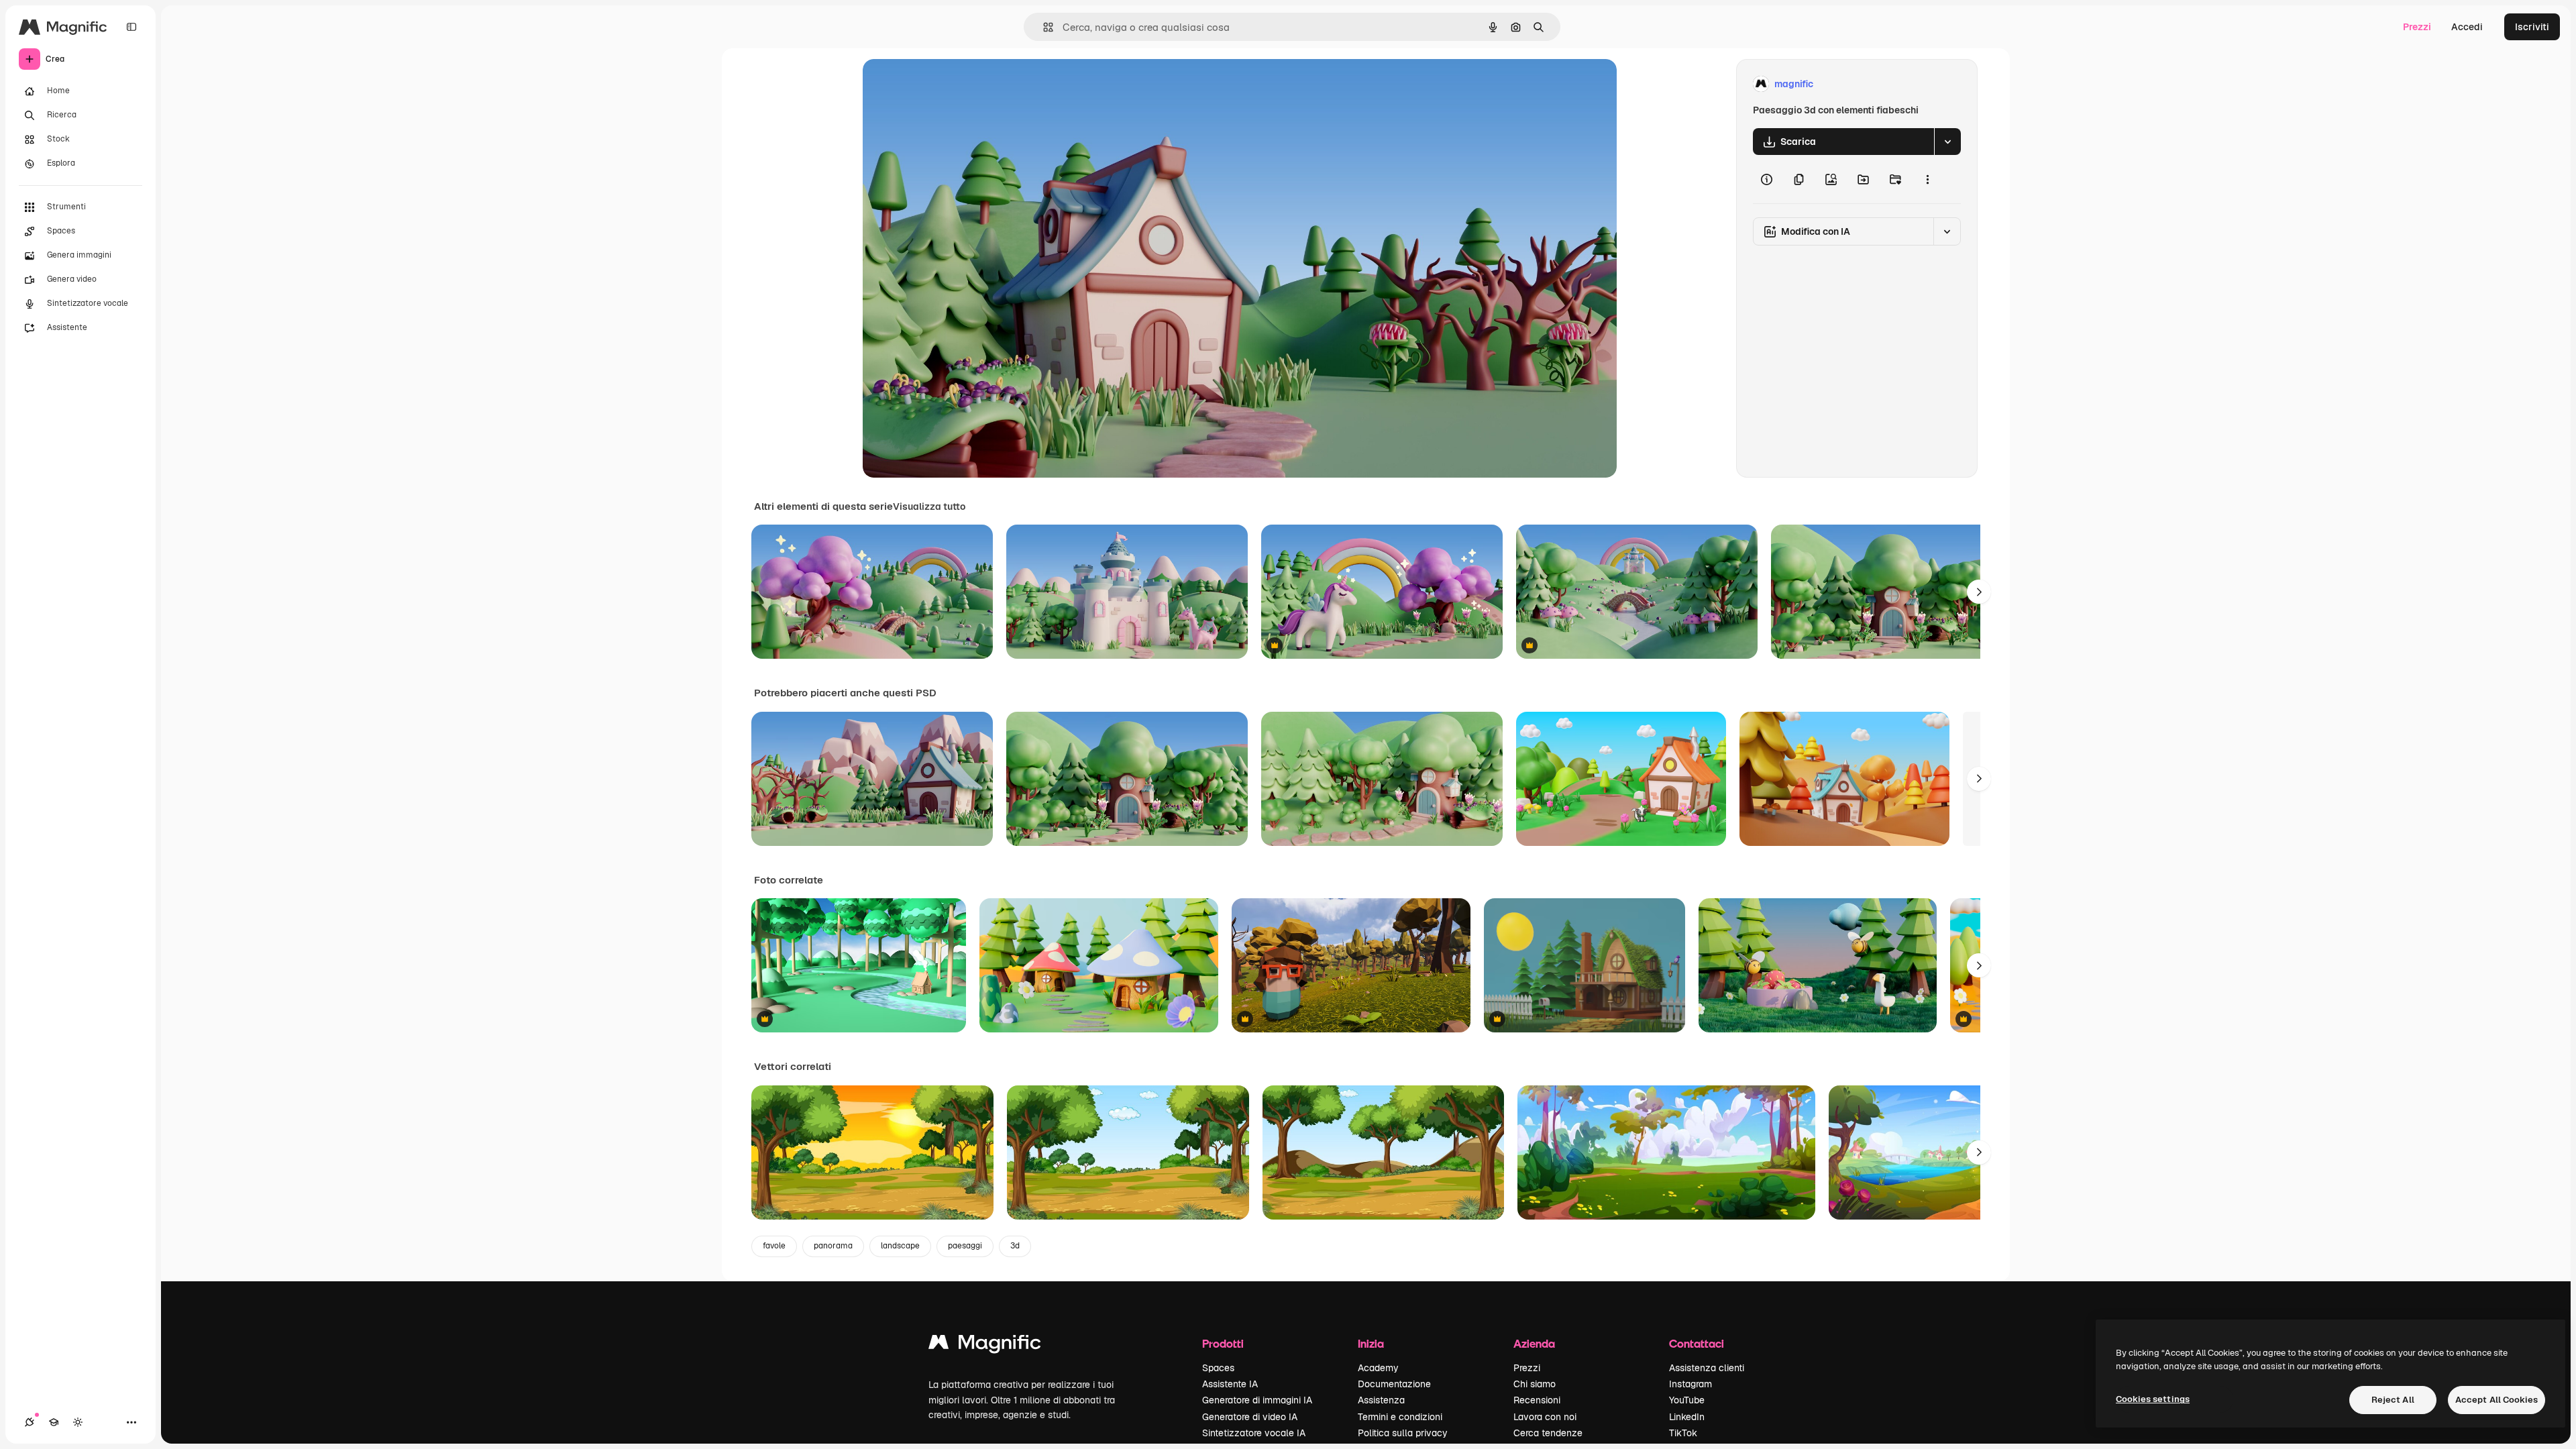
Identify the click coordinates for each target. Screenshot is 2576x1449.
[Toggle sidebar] (131, 27)
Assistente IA (1230, 1384)
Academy (1378, 1368)
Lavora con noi (1545, 1417)
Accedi (2467, 27)
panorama (833, 1246)
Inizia (1371, 1343)
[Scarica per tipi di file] (1947, 142)
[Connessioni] (30, 1422)
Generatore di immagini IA (1257, 1400)
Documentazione (1394, 1384)
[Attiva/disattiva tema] (78, 1422)
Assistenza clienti (1707, 1368)
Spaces (1218, 1368)
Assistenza (1381, 1400)
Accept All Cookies (2497, 1400)
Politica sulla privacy (1403, 1433)
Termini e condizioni (1400, 1417)
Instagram (1690, 1384)
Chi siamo (1535, 1384)
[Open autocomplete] (1043, 27)
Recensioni (1537, 1400)
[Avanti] (1979, 592)
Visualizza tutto (929, 506)
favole (774, 1246)
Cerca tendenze (1548, 1433)
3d (1015, 1246)
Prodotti (1223, 1343)
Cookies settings (2153, 1399)
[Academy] (54, 1422)
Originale (951, 84)
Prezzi (2417, 27)
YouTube (1687, 1400)
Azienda (1534, 1343)
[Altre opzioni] (1927, 179)
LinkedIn (1687, 1417)
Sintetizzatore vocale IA (1254, 1433)
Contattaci (1697, 1343)
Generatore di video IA (1250, 1417)
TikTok (1683, 1433)
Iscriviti (2532, 27)
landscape (900, 1246)
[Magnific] (985, 1345)
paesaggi (965, 1246)
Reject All (2393, 1400)
